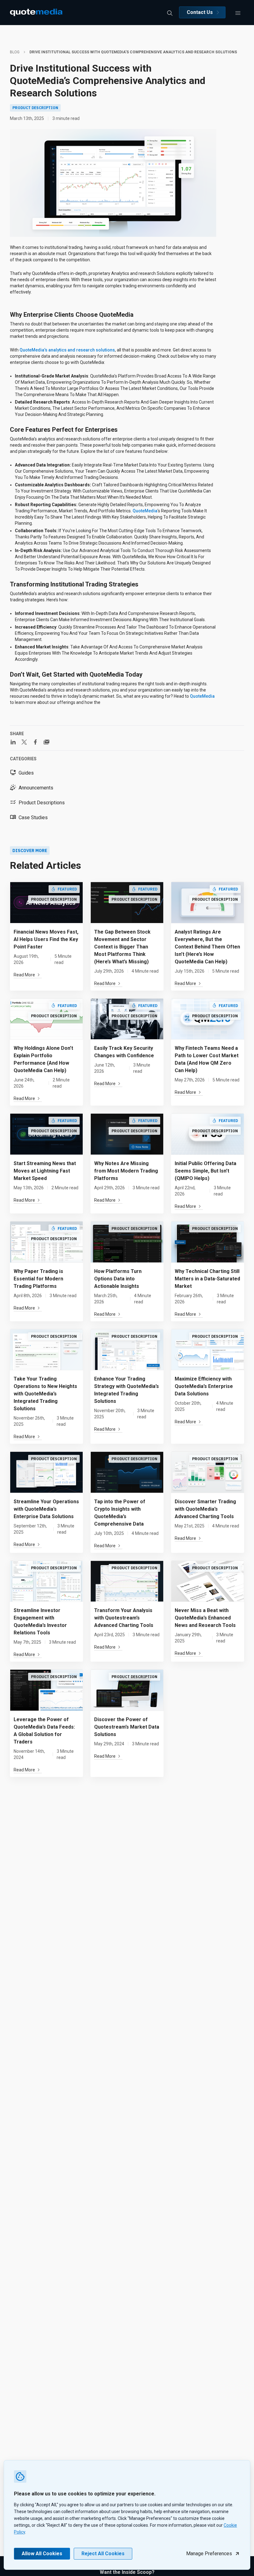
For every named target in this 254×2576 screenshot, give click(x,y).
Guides (26, 773)
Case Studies (33, 817)
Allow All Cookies (42, 2554)
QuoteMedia (145, 511)
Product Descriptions (42, 803)
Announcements (36, 788)
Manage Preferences (209, 2554)
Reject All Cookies (103, 2554)
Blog (15, 52)
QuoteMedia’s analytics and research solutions (67, 350)
